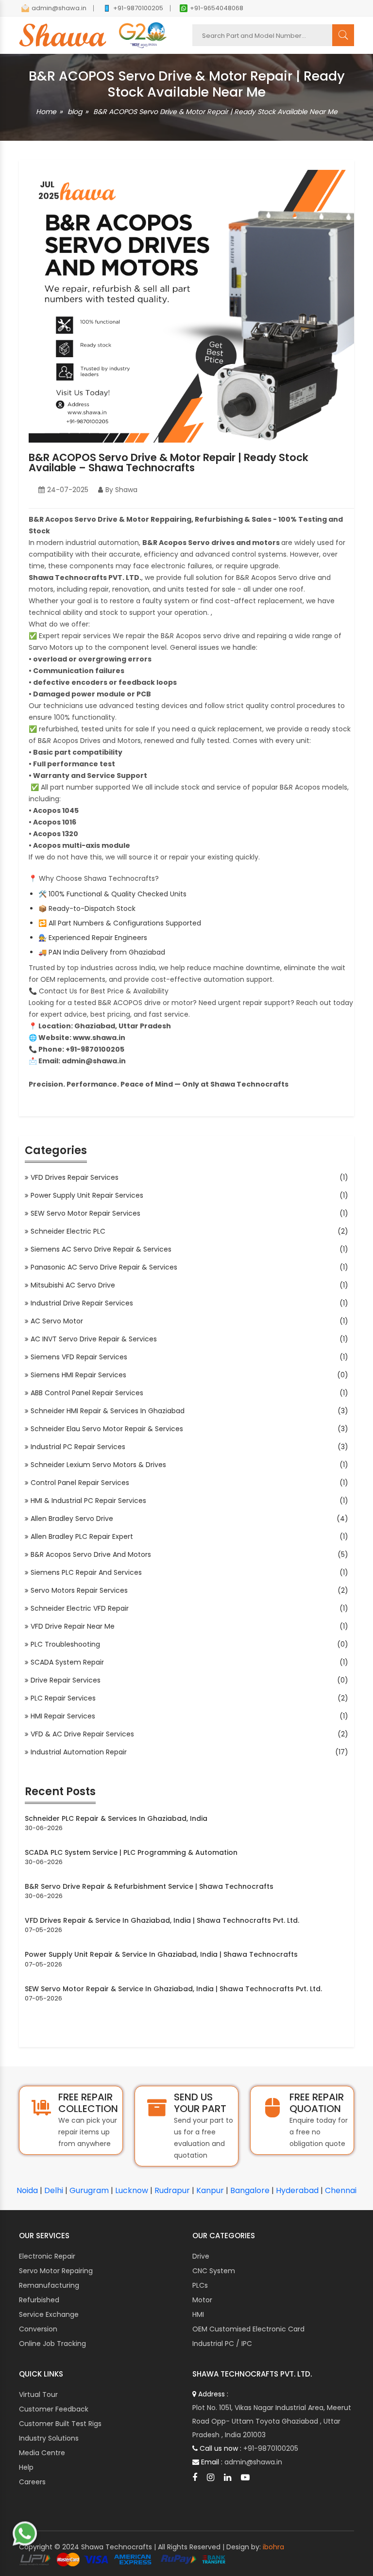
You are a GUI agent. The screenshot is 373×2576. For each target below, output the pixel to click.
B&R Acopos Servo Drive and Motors (92, 1554)
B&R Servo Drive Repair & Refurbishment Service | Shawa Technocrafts (149, 1886)
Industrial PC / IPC (222, 2344)
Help (26, 2467)
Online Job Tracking (52, 2344)
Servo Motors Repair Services (80, 1590)
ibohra (273, 2547)
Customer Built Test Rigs (60, 2424)
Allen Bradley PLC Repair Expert (83, 1536)
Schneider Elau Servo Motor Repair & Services (108, 1429)
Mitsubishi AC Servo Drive (74, 1285)
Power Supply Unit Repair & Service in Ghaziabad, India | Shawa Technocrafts (161, 1954)
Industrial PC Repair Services (79, 1447)
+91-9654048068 (217, 8)
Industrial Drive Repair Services (83, 1303)
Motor (202, 2300)
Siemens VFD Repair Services (80, 1357)
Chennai (341, 2190)
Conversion (38, 2329)
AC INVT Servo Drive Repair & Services (94, 1339)
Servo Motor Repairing (56, 2271)
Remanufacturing (49, 2285)
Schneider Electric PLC (69, 1231)
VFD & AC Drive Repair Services (83, 1734)
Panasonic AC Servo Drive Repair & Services (105, 1267)
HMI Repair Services (64, 1716)
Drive (201, 2256)
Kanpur (210, 2190)
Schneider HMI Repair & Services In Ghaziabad (108, 1411)
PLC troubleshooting (66, 1644)
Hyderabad (297, 2190)
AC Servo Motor (58, 1321)
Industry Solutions (49, 2438)
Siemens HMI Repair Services (79, 1375)
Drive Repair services (66, 1680)
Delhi (54, 2190)
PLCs (200, 2285)
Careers (32, 2482)
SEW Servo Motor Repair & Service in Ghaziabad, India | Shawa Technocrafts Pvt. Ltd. (173, 1989)
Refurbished (39, 2300)
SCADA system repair (68, 1662)
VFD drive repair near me (73, 1626)
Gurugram (89, 2190)
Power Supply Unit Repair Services (88, 1195)
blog (75, 112)
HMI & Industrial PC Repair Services (89, 1501)
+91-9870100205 (138, 8)
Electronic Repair (47, 2256)
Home (46, 112)
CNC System (214, 2271)
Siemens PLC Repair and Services (87, 1572)
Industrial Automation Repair (79, 1752)
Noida (27, 2190)
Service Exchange (49, 2314)
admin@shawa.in (59, 8)
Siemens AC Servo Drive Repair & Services (102, 1249)
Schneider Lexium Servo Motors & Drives (99, 1465)
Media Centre (42, 2453)
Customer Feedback (54, 2409)
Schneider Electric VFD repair (80, 1608)
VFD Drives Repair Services (75, 1177)
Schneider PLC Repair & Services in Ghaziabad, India (116, 1818)
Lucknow (132, 2190)
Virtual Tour (38, 2394)
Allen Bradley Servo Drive (73, 1519)
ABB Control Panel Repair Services (88, 1393)
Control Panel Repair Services (81, 1483)
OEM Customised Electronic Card (248, 2329)
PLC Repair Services (64, 1698)
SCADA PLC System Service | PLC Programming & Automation (131, 1852)
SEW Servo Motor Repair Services (86, 1213)
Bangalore (250, 2190)
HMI (198, 2314)
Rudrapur (172, 2190)
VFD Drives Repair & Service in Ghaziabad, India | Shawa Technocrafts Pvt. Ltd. (162, 1920)
